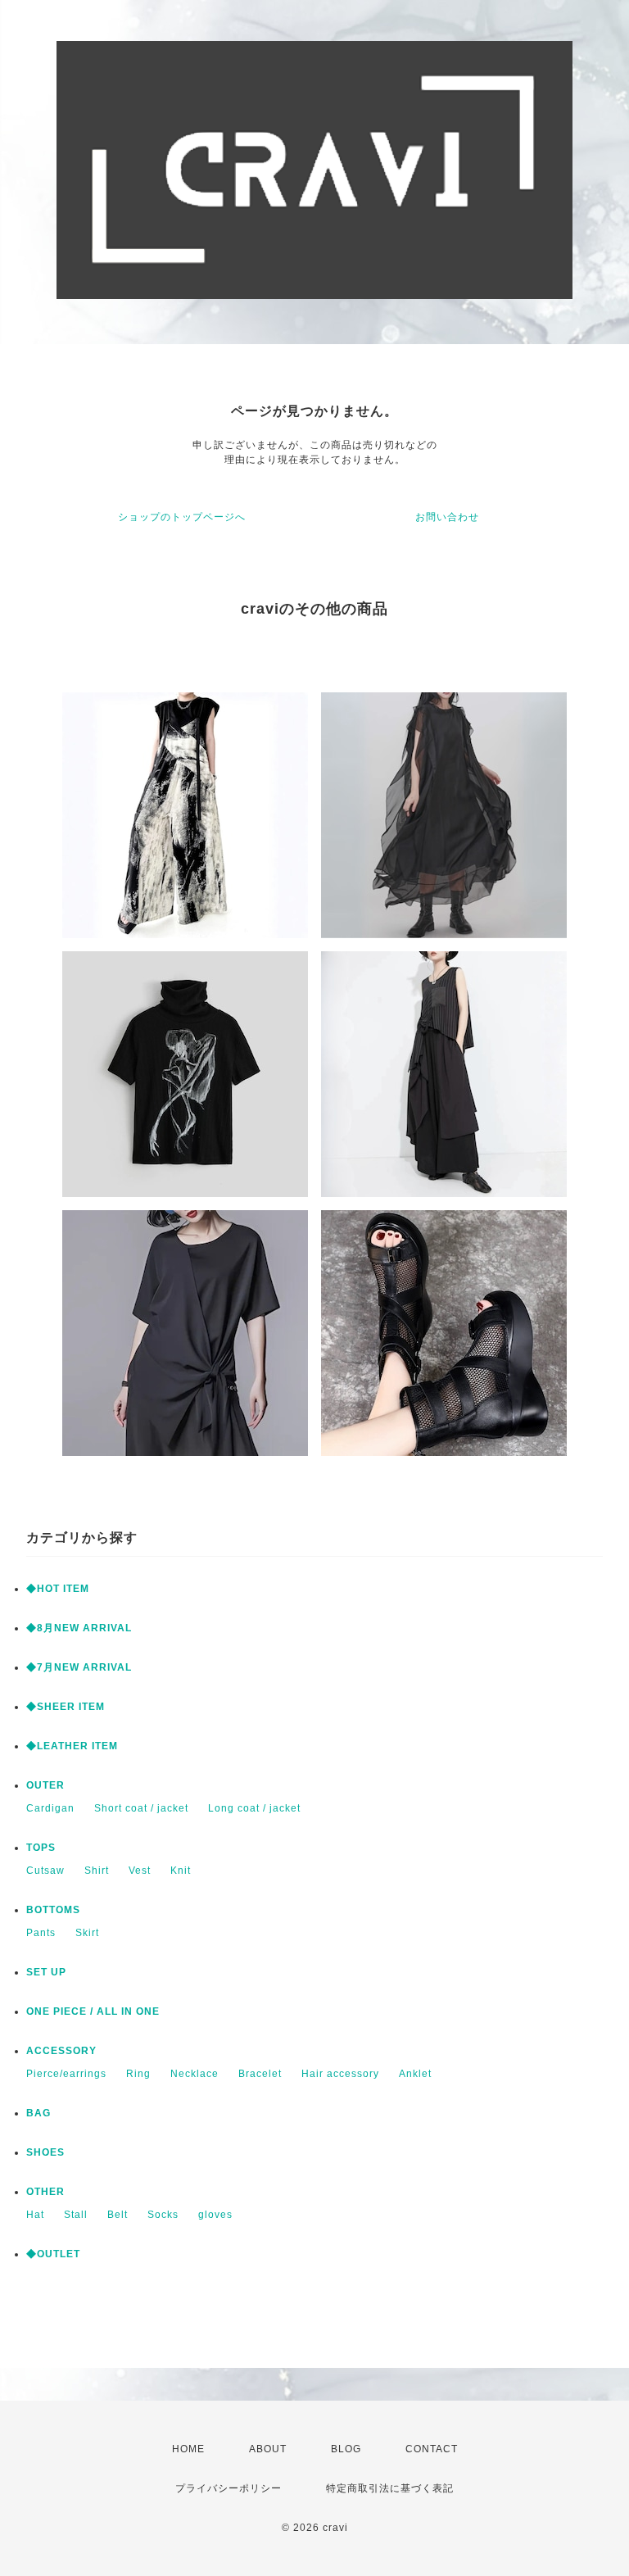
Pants (41, 1933)
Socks (163, 2215)
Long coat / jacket (254, 1808)
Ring (138, 2074)
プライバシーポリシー (229, 2488)
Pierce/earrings (66, 2074)
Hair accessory (340, 2074)
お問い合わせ (447, 517)
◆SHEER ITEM (66, 1707)
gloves (215, 2215)
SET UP (46, 1972)
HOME (188, 2449)
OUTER (45, 1785)
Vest (140, 1871)
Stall (76, 2215)
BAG (38, 2113)
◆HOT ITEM (58, 1589)
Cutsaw (45, 1871)
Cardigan (50, 1808)
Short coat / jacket (141, 1808)
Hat (35, 2215)
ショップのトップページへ (182, 517)
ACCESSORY (61, 2051)
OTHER (45, 2192)
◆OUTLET (53, 2254)
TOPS (41, 1848)
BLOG (346, 2449)
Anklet (415, 2074)
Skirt (87, 1933)
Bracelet (260, 2074)
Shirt (97, 1871)
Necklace (195, 2074)
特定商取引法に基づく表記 (390, 2488)
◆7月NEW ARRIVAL (79, 1667)
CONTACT (432, 2449)
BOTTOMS (53, 1910)
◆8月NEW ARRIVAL (79, 1628)
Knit (181, 1871)
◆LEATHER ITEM (72, 1746)
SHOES (45, 2152)
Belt (118, 2215)
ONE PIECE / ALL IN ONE (93, 2011)
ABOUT (268, 2449)
